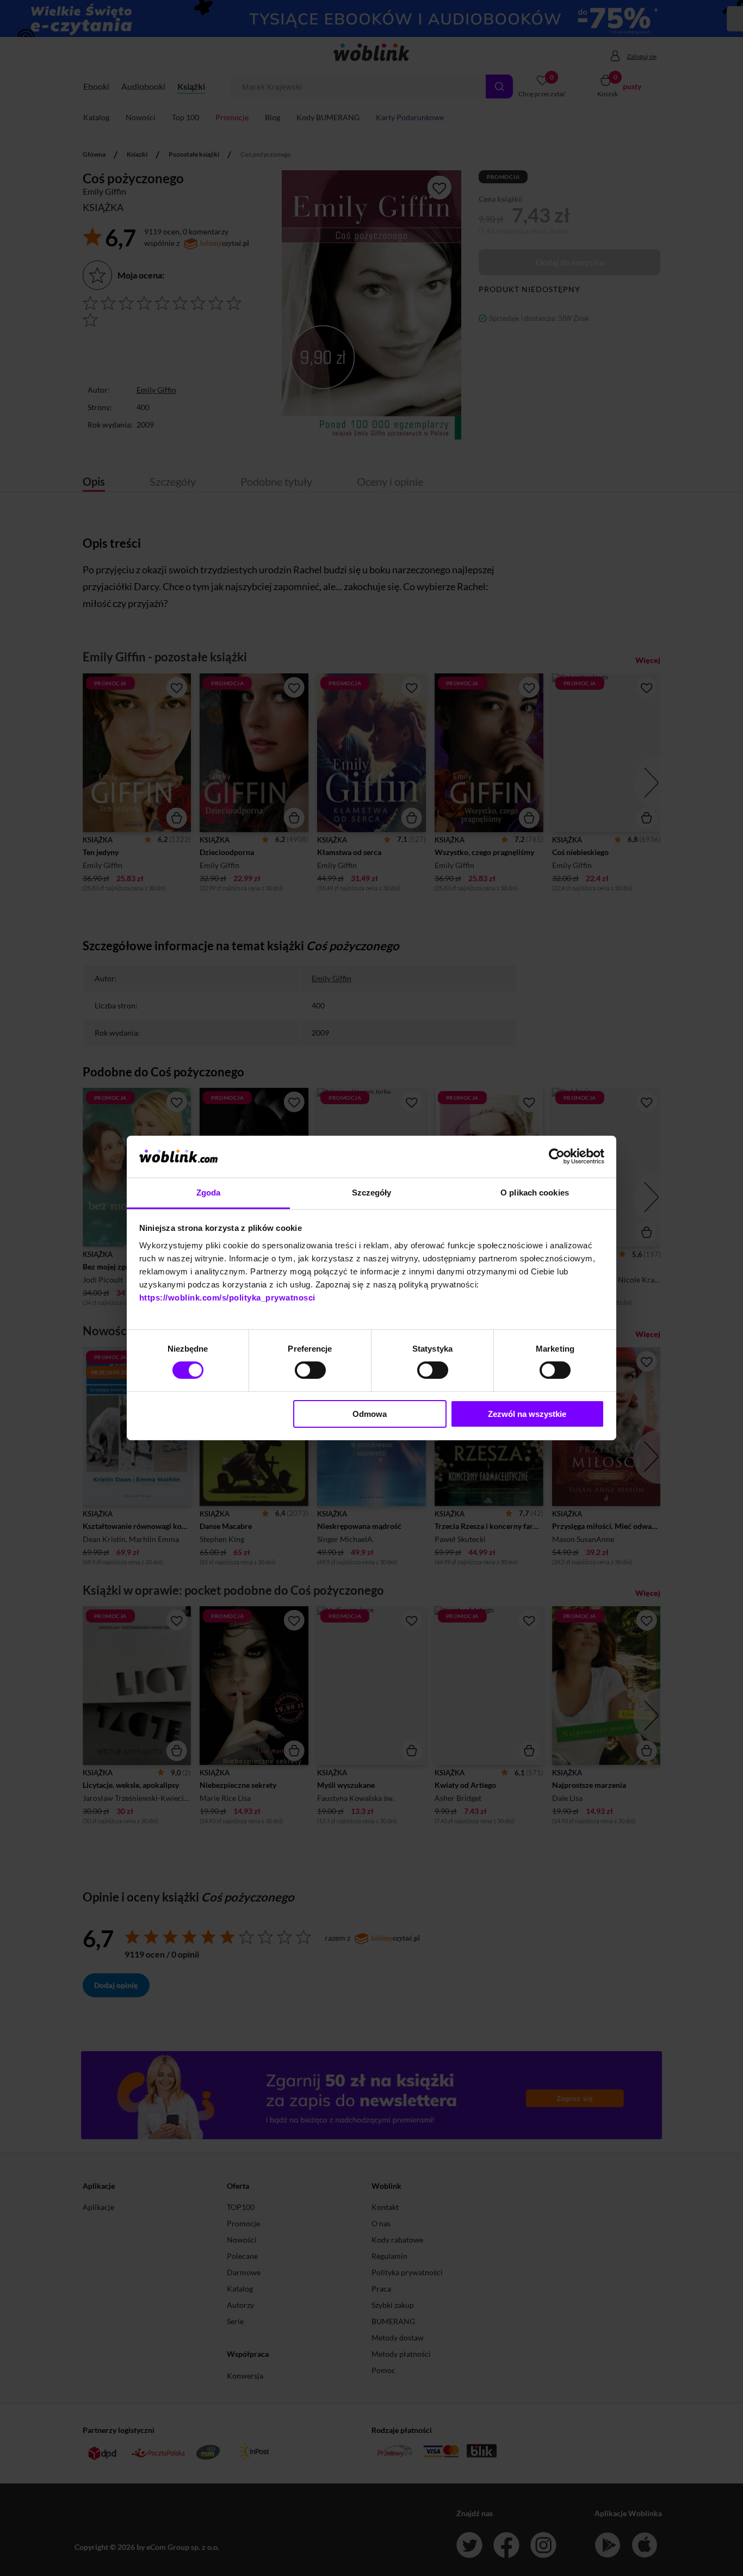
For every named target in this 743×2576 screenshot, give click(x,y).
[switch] (310, 1370)
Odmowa (370, 1414)
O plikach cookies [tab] (535, 1193)
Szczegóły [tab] (372, 1193)
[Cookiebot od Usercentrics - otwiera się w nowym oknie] (557, 1156)
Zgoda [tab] (209, 1193)
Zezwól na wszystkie (527, 1414)
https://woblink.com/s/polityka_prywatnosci (227, 1298)
